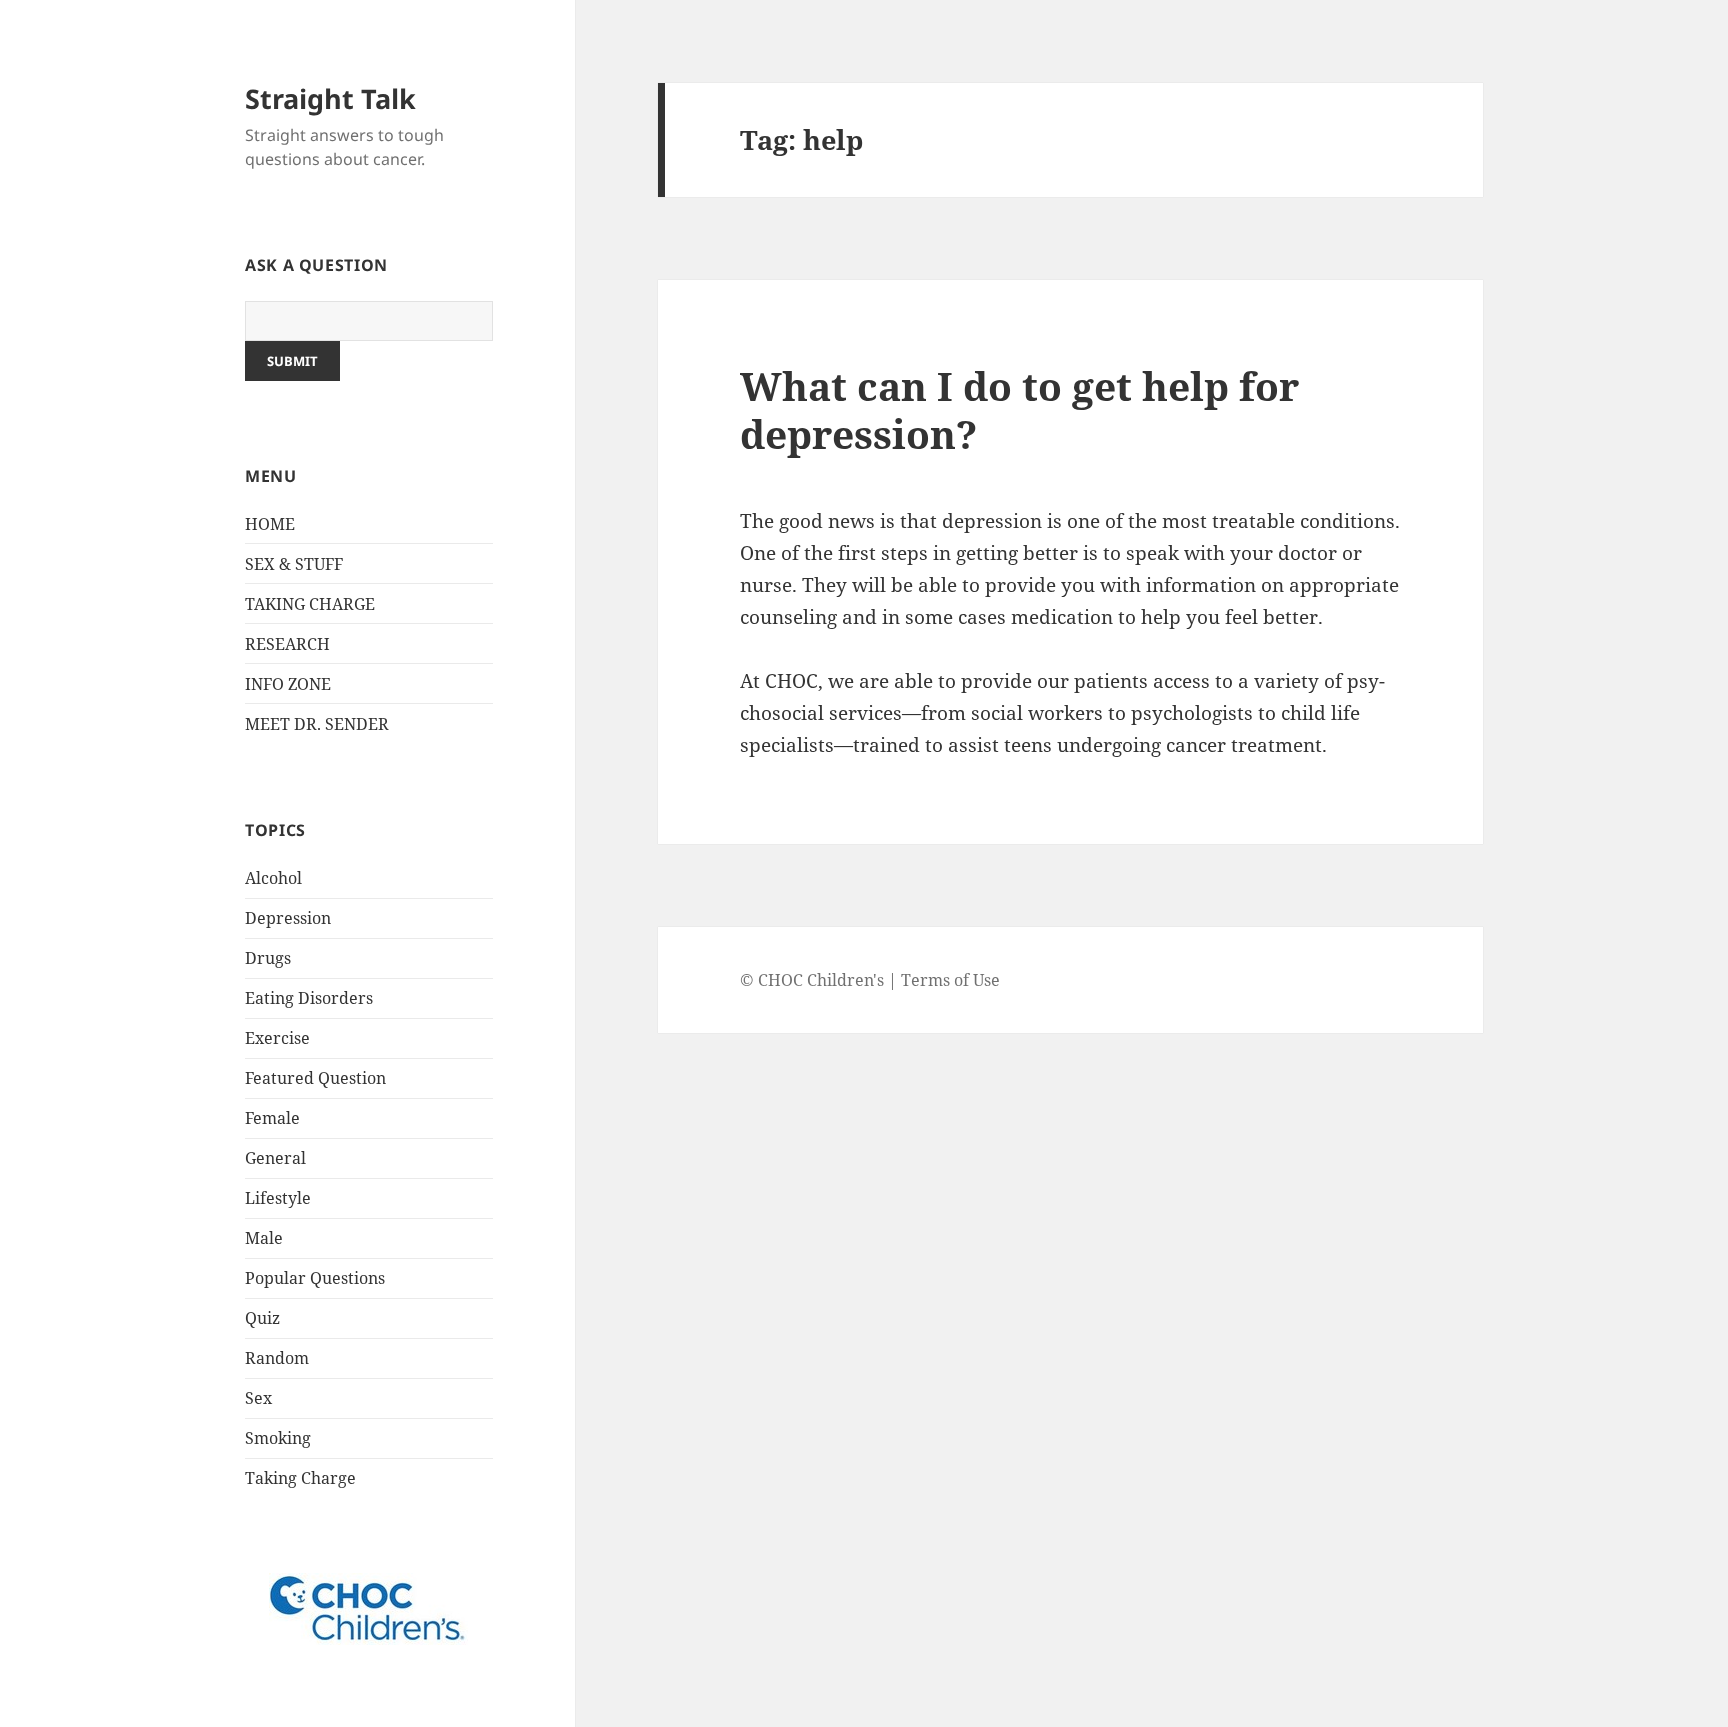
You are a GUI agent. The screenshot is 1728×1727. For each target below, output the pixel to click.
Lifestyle (278, 1198)
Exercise (277, 1038)
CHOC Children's (821, 980)
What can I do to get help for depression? (1019, 409)
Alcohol (273, 878)
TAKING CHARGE (310, 604)
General (275, 1158)
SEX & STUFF (294, 564)
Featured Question (315, 1078)
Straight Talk (330, 98)
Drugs (268, 958)
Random (277, 1358)
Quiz (262, 1318)
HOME (270, 524)
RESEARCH (287, 644)
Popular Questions (315, 1278)
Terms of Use (950, 980)
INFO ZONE (288, 684)
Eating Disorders (309, 998)
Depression (288, 918)
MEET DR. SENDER (317, 724)
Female (272, 1118)
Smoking (278, 1438)
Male (264, 1238)
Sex (258, 1398)
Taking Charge (300, 1478)
